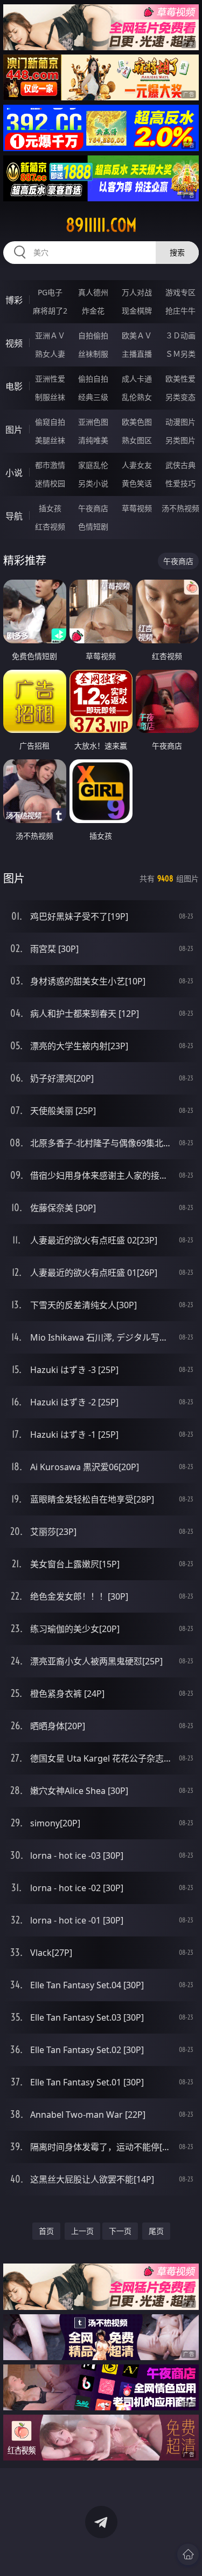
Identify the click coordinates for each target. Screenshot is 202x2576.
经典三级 (93, 397)
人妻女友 (137, 465)
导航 (14, 516)
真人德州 (93, 292)
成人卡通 (137, 379)
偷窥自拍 (50, 422)
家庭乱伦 (93, 465)
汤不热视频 (180, 508)
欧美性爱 (180, 379)
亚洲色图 (93, 422)
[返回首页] (188, 2554)
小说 (14, 473)
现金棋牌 (137, 311)
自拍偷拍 (93, 335)
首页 (46, 2231)
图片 (14, 430)
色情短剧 (93, 526)
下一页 (120, 2231)
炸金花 (93, 311)
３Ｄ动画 (180, 335)
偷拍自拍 (93, 379)
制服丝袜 (50, 397)
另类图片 (180, 440)
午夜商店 (93, 508)
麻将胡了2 (50, 311)
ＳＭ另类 (180, 354)
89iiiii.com (101, 225)
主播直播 (137, 354)
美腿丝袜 (50, 440)
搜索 (177, 252)
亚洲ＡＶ (50, 335)
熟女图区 (137, 440)
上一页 (82, 2231)
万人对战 (137, 292)
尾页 (156, 2231)
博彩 (14, 300)
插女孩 (50, 508)
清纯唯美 (93, 440)
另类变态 (180, 397)
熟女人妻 (50, 354)
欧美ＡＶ (137, 335)
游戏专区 (180, 292)
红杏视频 (50, 526)
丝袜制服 (93, 354)
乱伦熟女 (137, 397)
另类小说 (93, 483)
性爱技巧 (180, 483)
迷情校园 (50, 483)
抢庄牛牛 (180, 311)
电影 (14, 386)
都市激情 (50, 465)
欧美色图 (137, 422)
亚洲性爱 (50, 379)
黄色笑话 (137, 483)
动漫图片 (180, 422)
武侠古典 (180, 465)
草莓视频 (137, 508)
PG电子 (50, 292)
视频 (14, 343)
